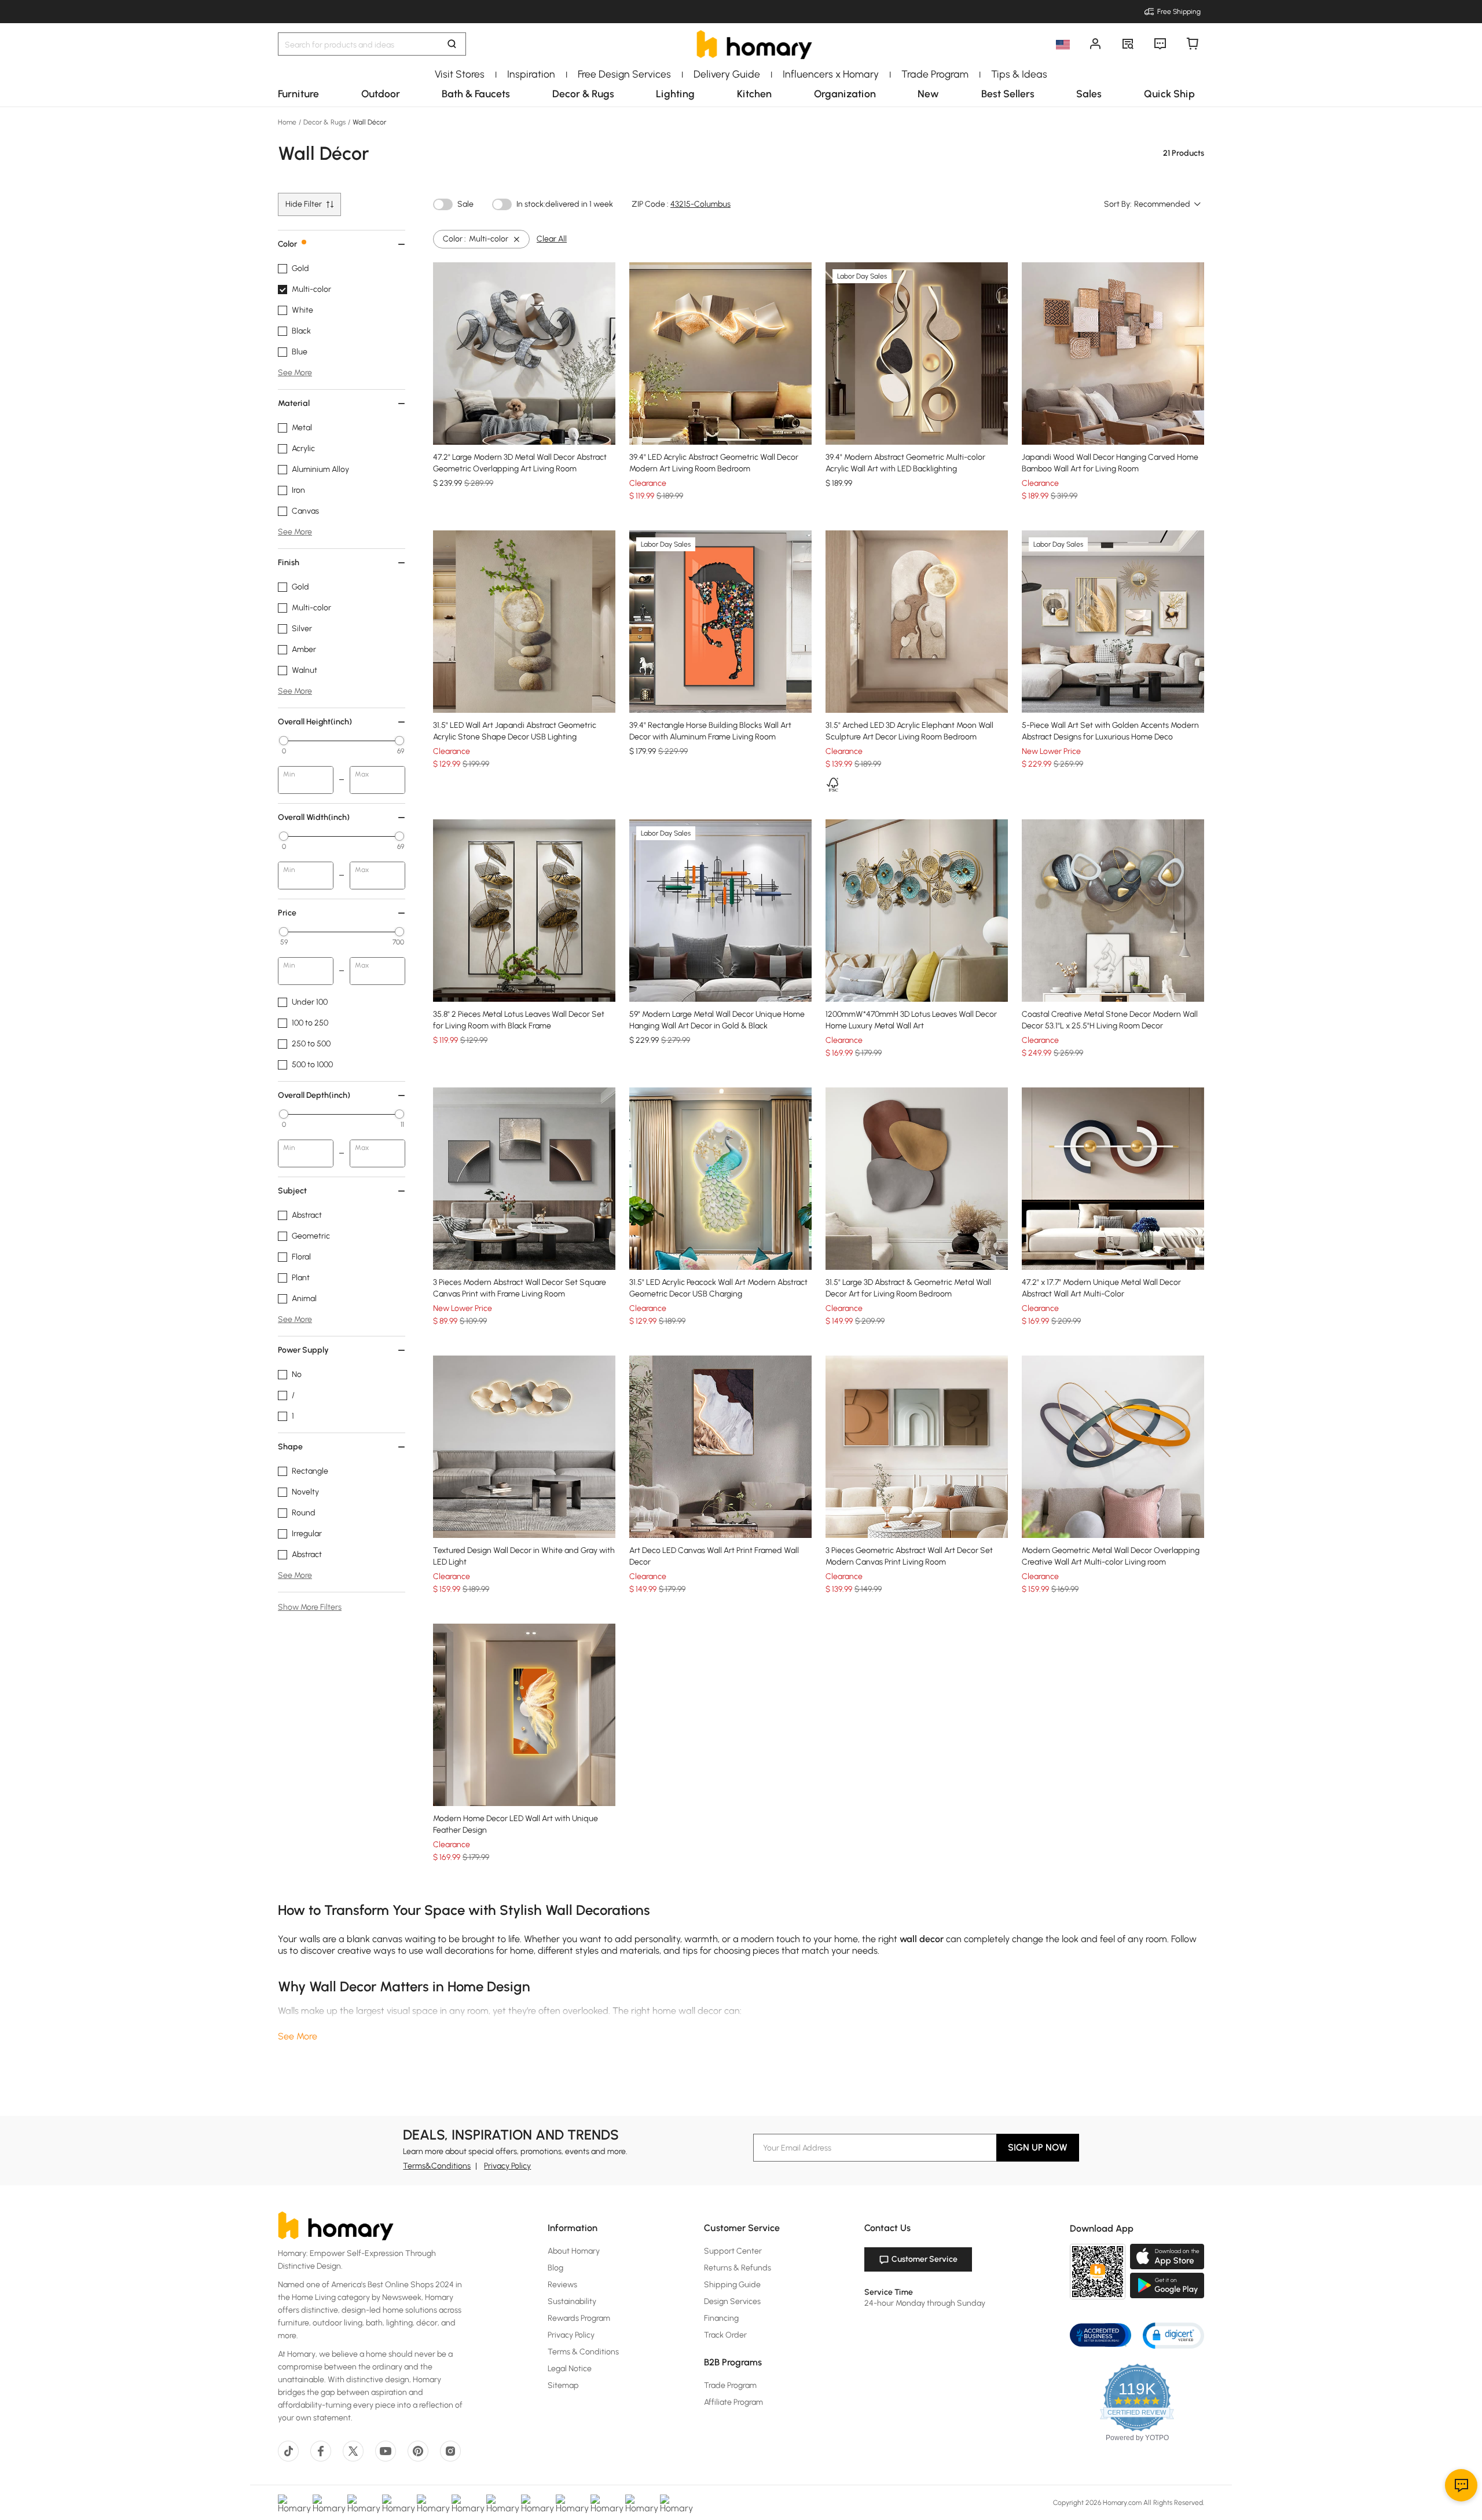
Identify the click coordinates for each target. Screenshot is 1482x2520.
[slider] (284, 741)
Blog (555, 2268)
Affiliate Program (733, 2402)
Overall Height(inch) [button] (315, 722)
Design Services (732, 2301)
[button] (1173, 2335)
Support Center (733, 2251)
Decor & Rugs (324, 122)
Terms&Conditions (437, 2166)
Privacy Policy (507, 2166)
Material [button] (294, 403)
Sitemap (563, 2385)
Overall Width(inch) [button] (314, 817)
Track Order (725, 2335)
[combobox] (1168, 204)
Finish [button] (289, 563)
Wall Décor (368, 122)
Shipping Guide (732, 2285)
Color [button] (287, 244)
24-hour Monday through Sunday (925, 2303)
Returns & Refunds (738, 2268)
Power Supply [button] (303, 1350)
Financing (721, 2318)
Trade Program (730, 2385)
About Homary (574, 2251)
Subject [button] (292, 1191)
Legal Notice (570, 2369)
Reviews (562, 2285)
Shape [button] (290, 1447)
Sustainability (572, 2301)
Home (288, 122)
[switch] (443, 204)
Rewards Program (579, 2318)
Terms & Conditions (583, 2352)
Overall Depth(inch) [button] (314, 1095)
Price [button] (287, 913)
